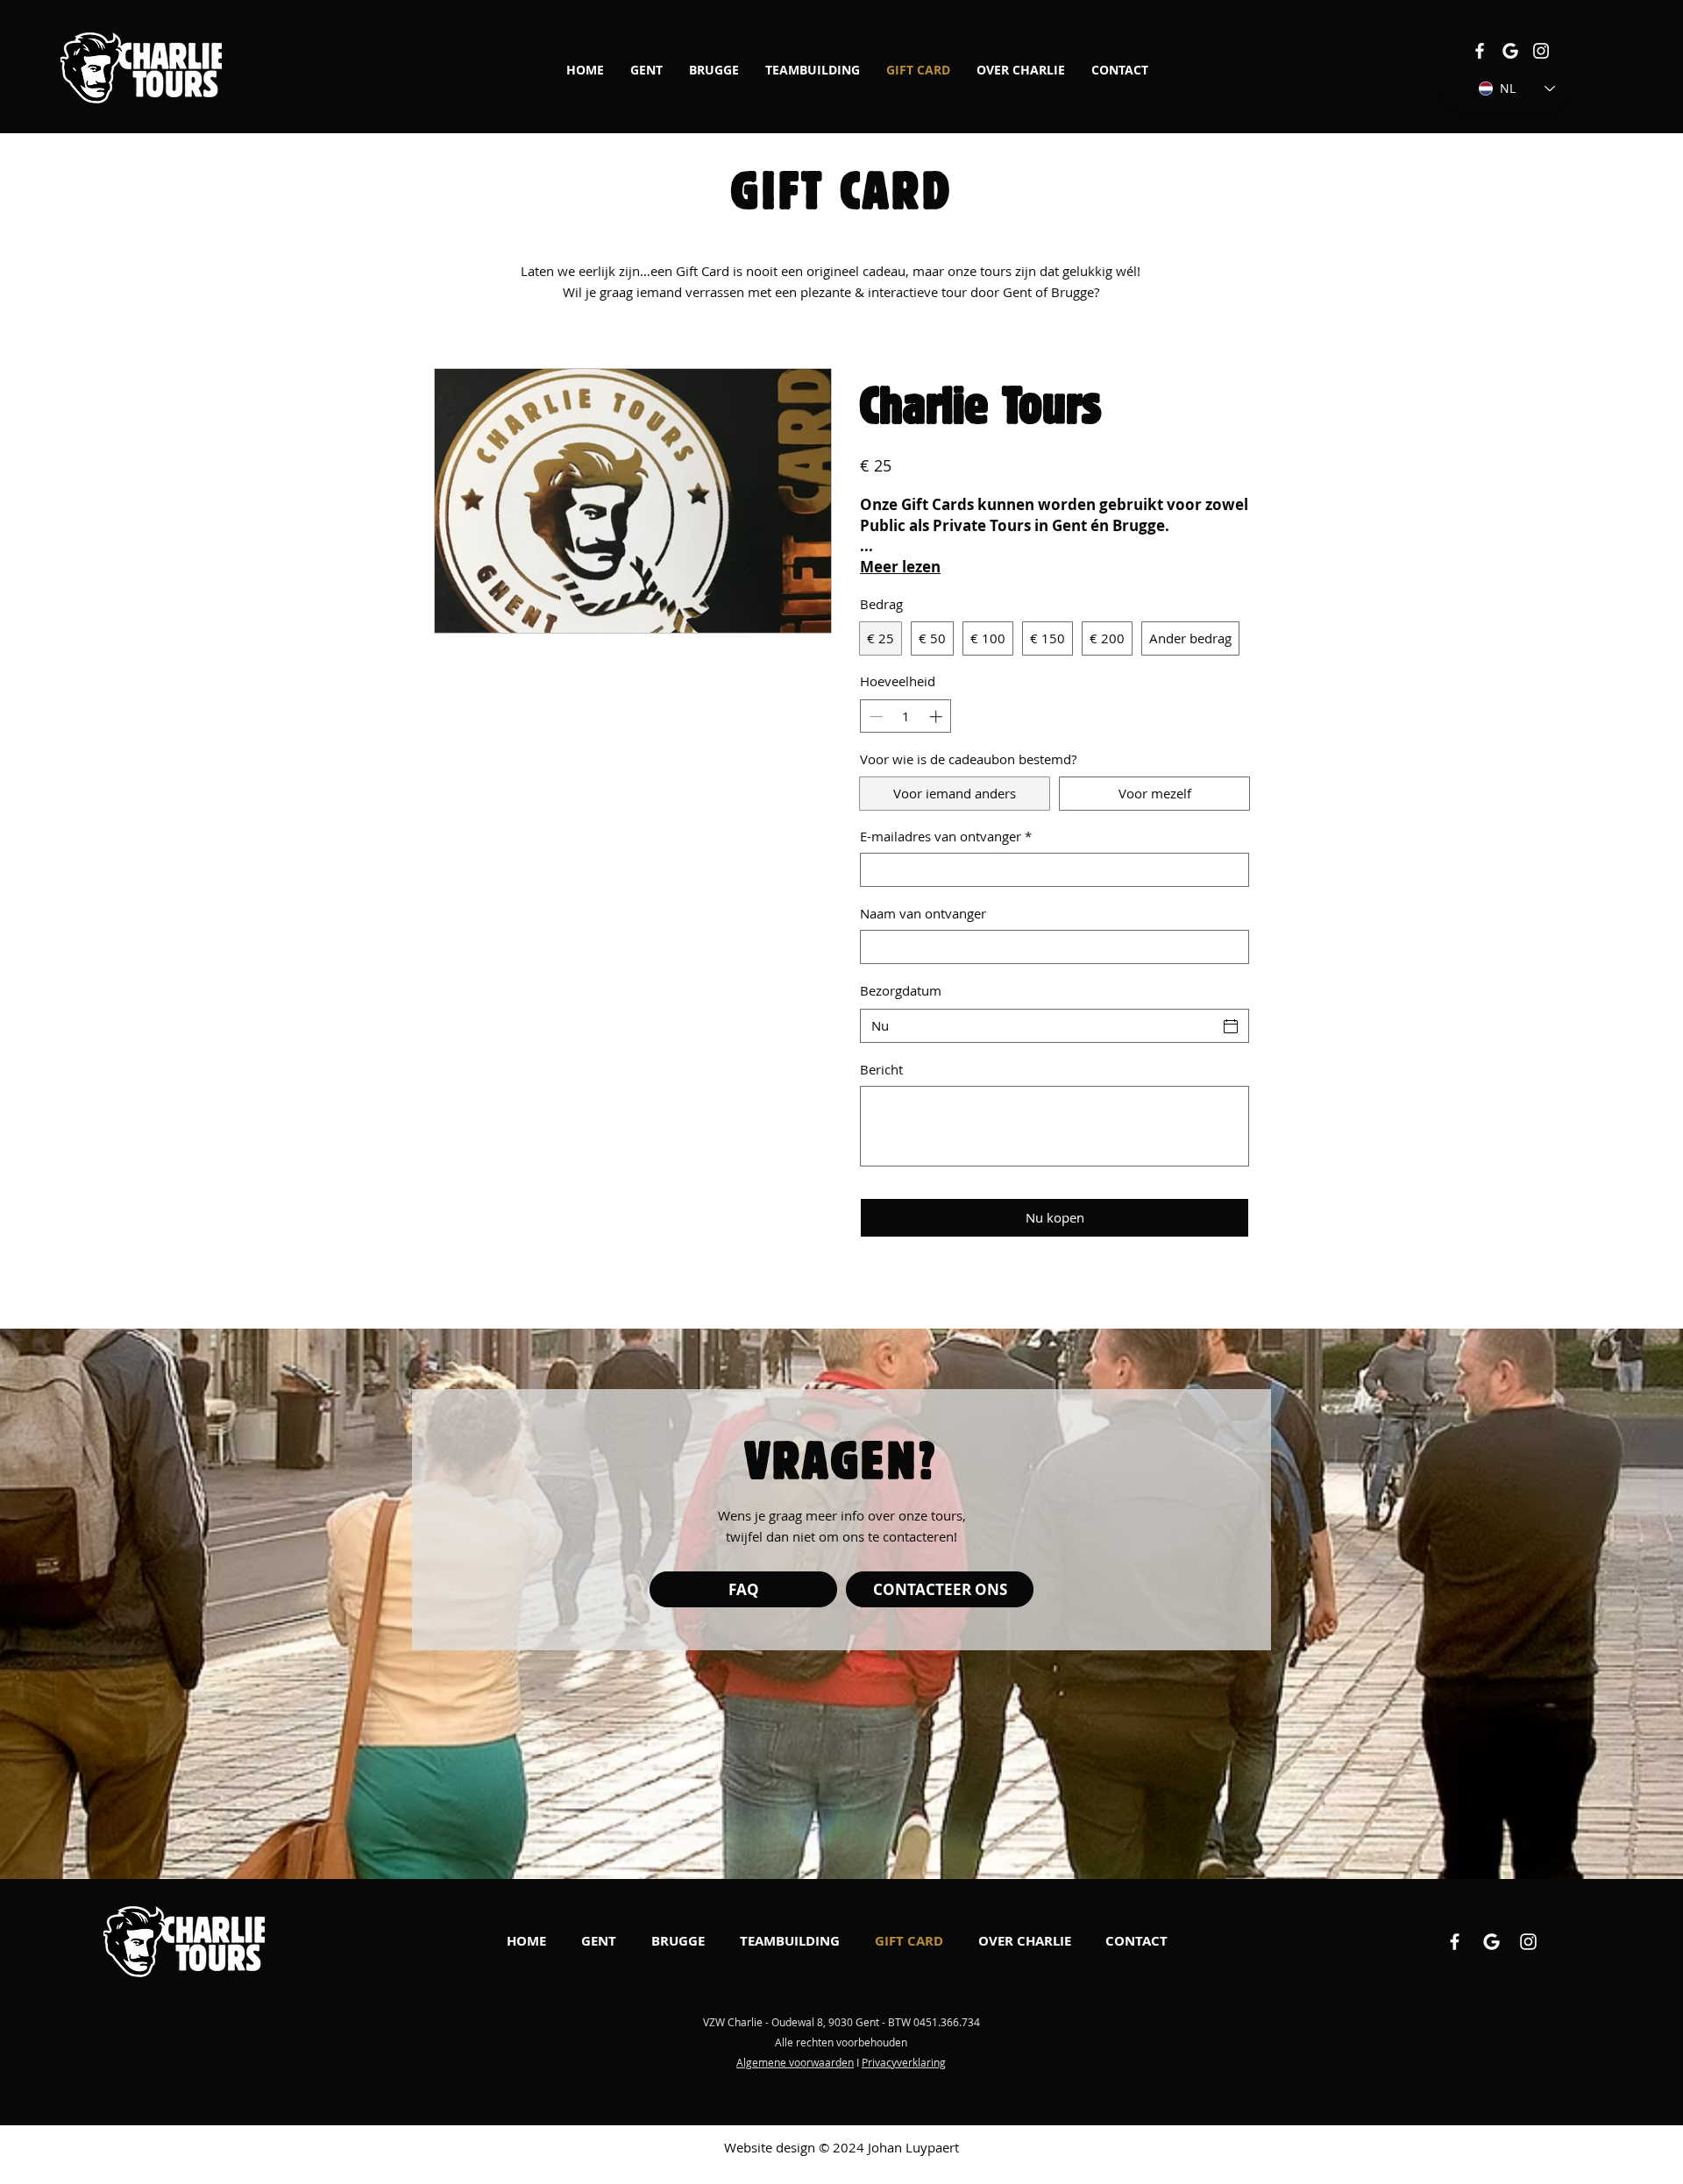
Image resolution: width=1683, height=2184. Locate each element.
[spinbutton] (906, 716)
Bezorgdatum (901, 990)
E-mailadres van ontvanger (946, 836)
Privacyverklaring (904, 2062)
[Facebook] (1480, 51)
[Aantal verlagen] (874, 716)
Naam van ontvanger (923, 913)
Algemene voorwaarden (795, 2062)
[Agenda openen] (1231, 1026)
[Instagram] (1541, 51)
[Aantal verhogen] (937, 716)
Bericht (881, 1069)
